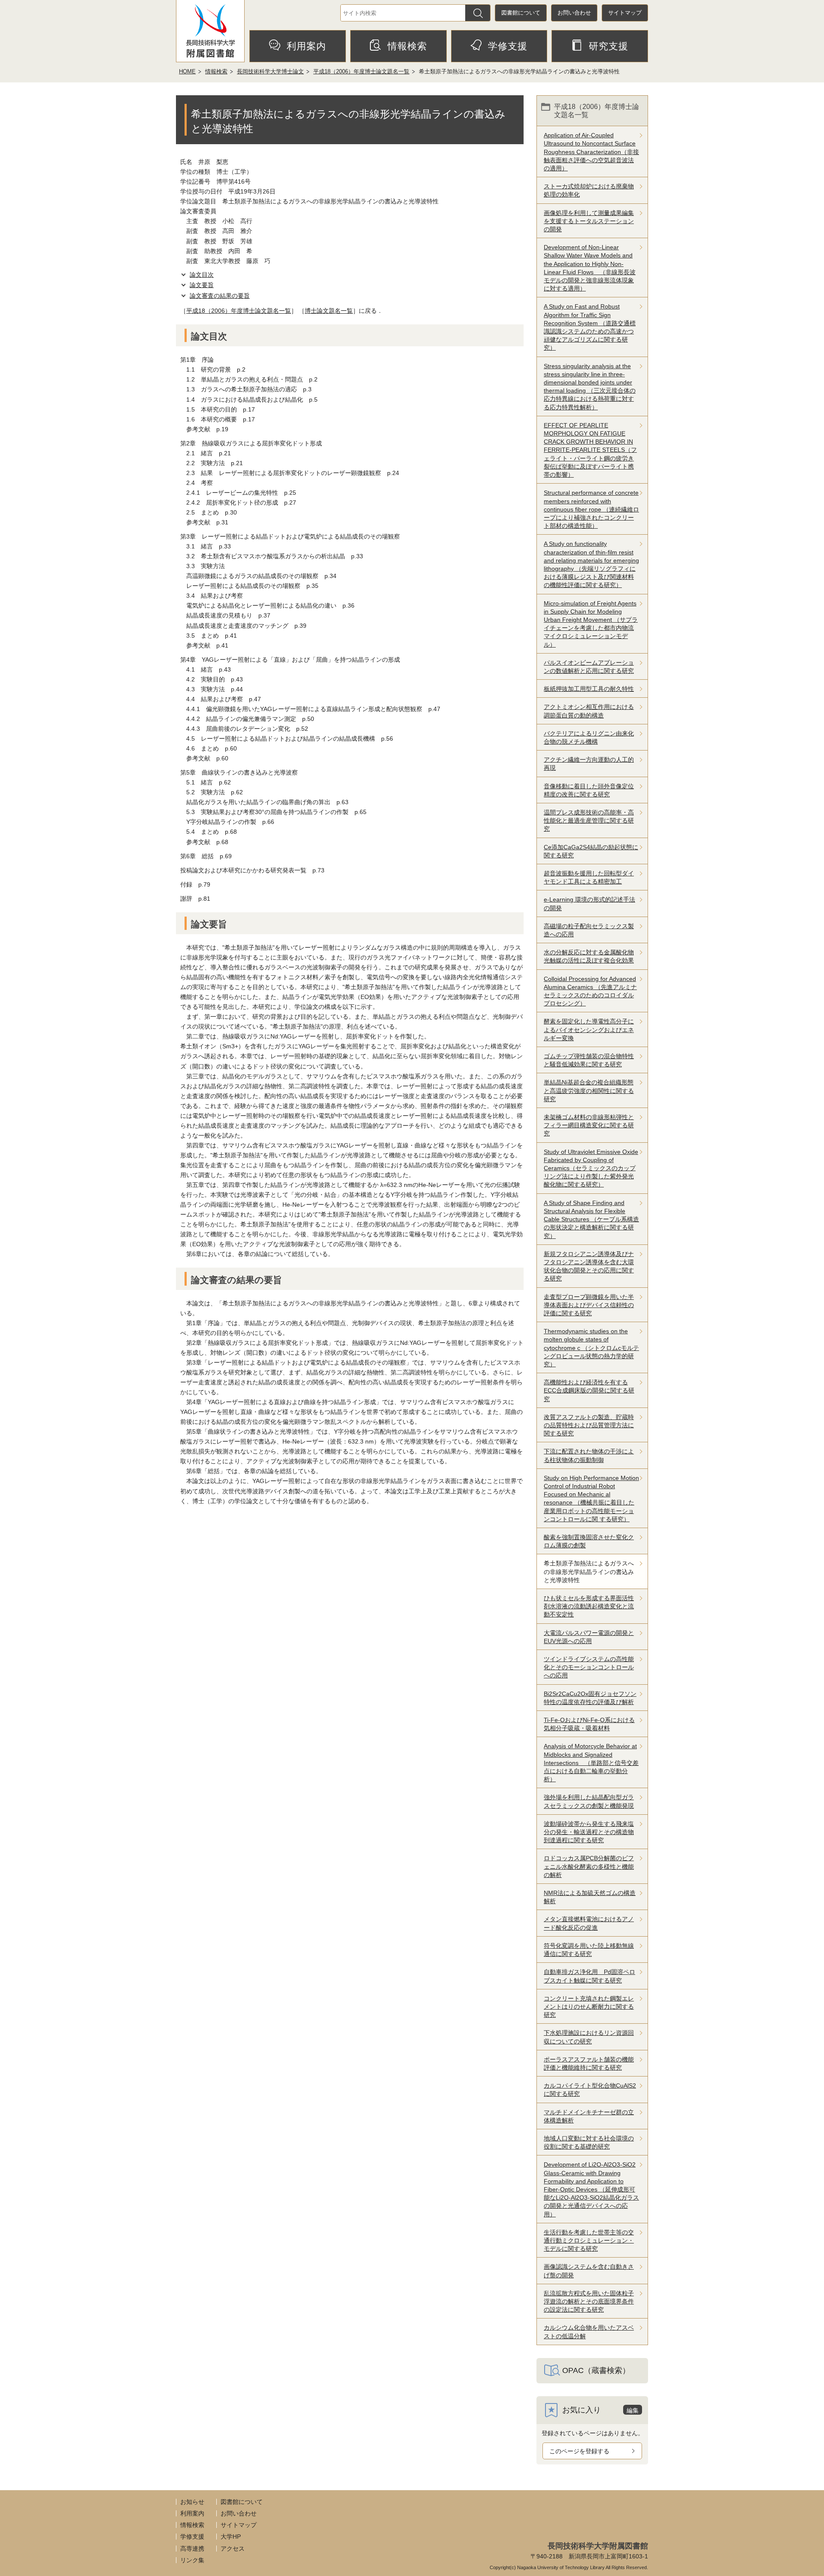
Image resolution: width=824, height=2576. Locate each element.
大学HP (231, 2537)
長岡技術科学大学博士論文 (270, 71)
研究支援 (609, 46)
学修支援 (508, 46)
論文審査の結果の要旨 (220, 296)
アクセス (233, 2549)
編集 (633, 2410)
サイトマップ (625, 13)
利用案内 (306, 46)
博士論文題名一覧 (329, 311)
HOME (187, 71)
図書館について (521, 13)
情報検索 (407, 46)
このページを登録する (579, 2451)
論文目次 (202, 275)
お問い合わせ (574, 13)
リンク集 (192, 2560)
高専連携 (192, 2549)
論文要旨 (202, 285)
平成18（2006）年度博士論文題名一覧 (361, 71)
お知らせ (192, 2502)
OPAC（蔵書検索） (596, 2370)
